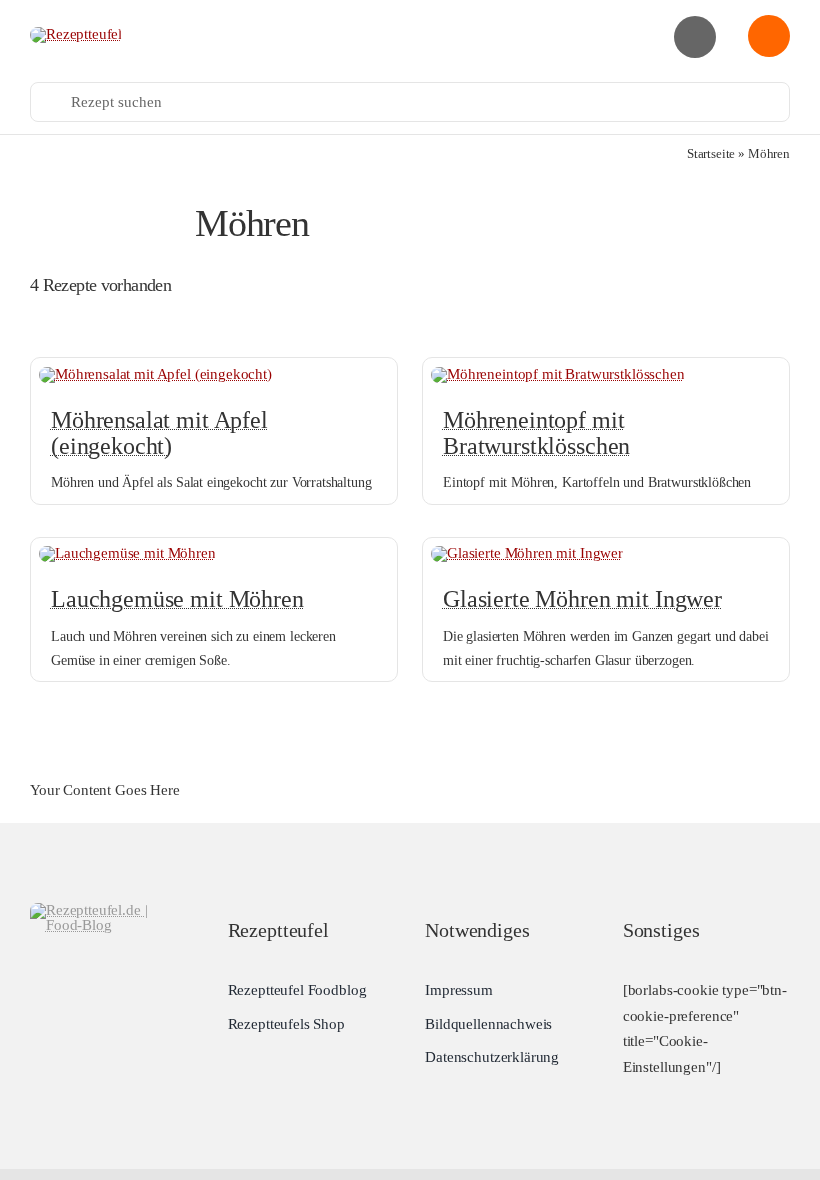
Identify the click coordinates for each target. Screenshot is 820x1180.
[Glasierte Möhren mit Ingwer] (527, 553)
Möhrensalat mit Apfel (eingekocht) (159, 433)
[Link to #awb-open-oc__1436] (769, 36)
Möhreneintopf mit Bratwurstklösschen (536, 433)
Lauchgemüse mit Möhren (177, 599)
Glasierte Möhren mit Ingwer (582, 599)
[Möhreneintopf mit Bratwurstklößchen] (558, 374)
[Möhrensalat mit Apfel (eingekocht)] (155, 374)
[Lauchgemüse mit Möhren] (127, 553)
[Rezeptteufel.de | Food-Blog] (76, 34)
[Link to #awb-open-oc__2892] (695, 37)
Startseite (711, 153)
